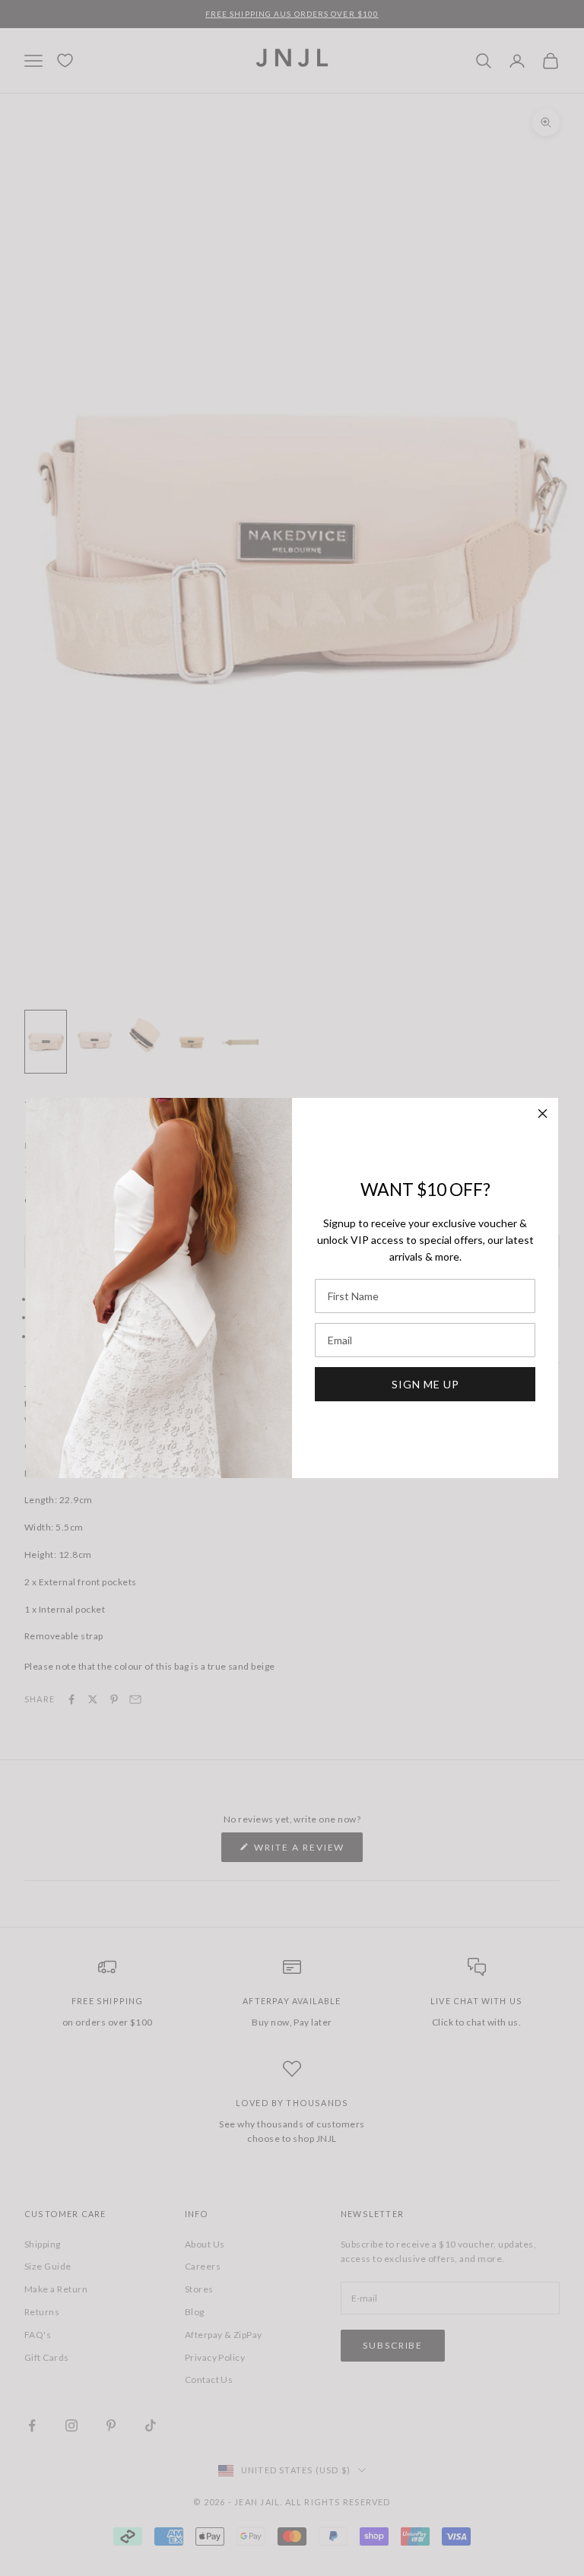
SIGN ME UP (425, 1384)
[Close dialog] (543, 1114)
